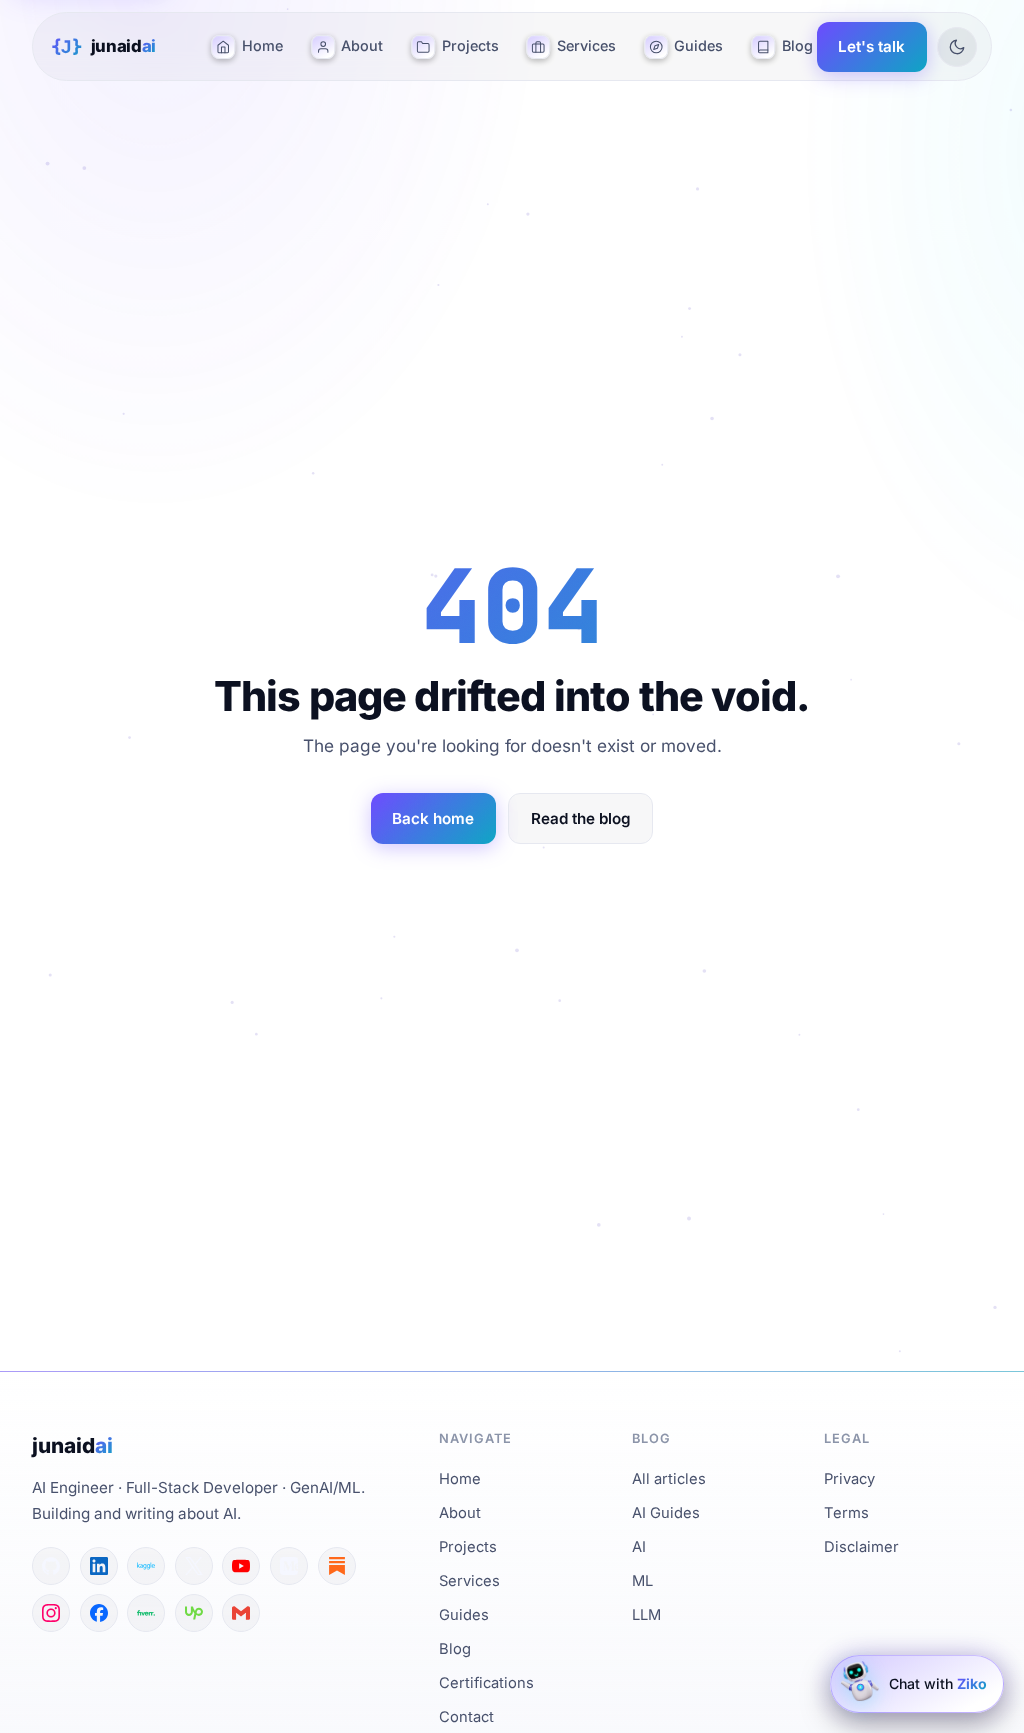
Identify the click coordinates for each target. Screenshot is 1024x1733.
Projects (470, 45)
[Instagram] (51, 1613)
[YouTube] (241, 1566)
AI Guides (666, 1513)
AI (639, 1547)
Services (586, 45)
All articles (669, 1479)
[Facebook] (99, 1613)
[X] (194, 1566)
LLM (646, 1615)
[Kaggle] (146, 1566)
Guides (698, 45)
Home (262, 45)
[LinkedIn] (99, 1566)
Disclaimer (861, 1547)
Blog (797, 45)
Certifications (486, 1683)
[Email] (241, 1613)
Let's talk (871, 46)
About (362, 45)
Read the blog (581, 818)
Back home (433, 818)
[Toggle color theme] (957, 47)
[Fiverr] (146, 1613)
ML (642, 1581)
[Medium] (289, 1566)
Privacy (849, 1479)
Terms (846, 1513)
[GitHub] (51, 1566)
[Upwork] (194, 1613)
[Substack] (337, 1566)
